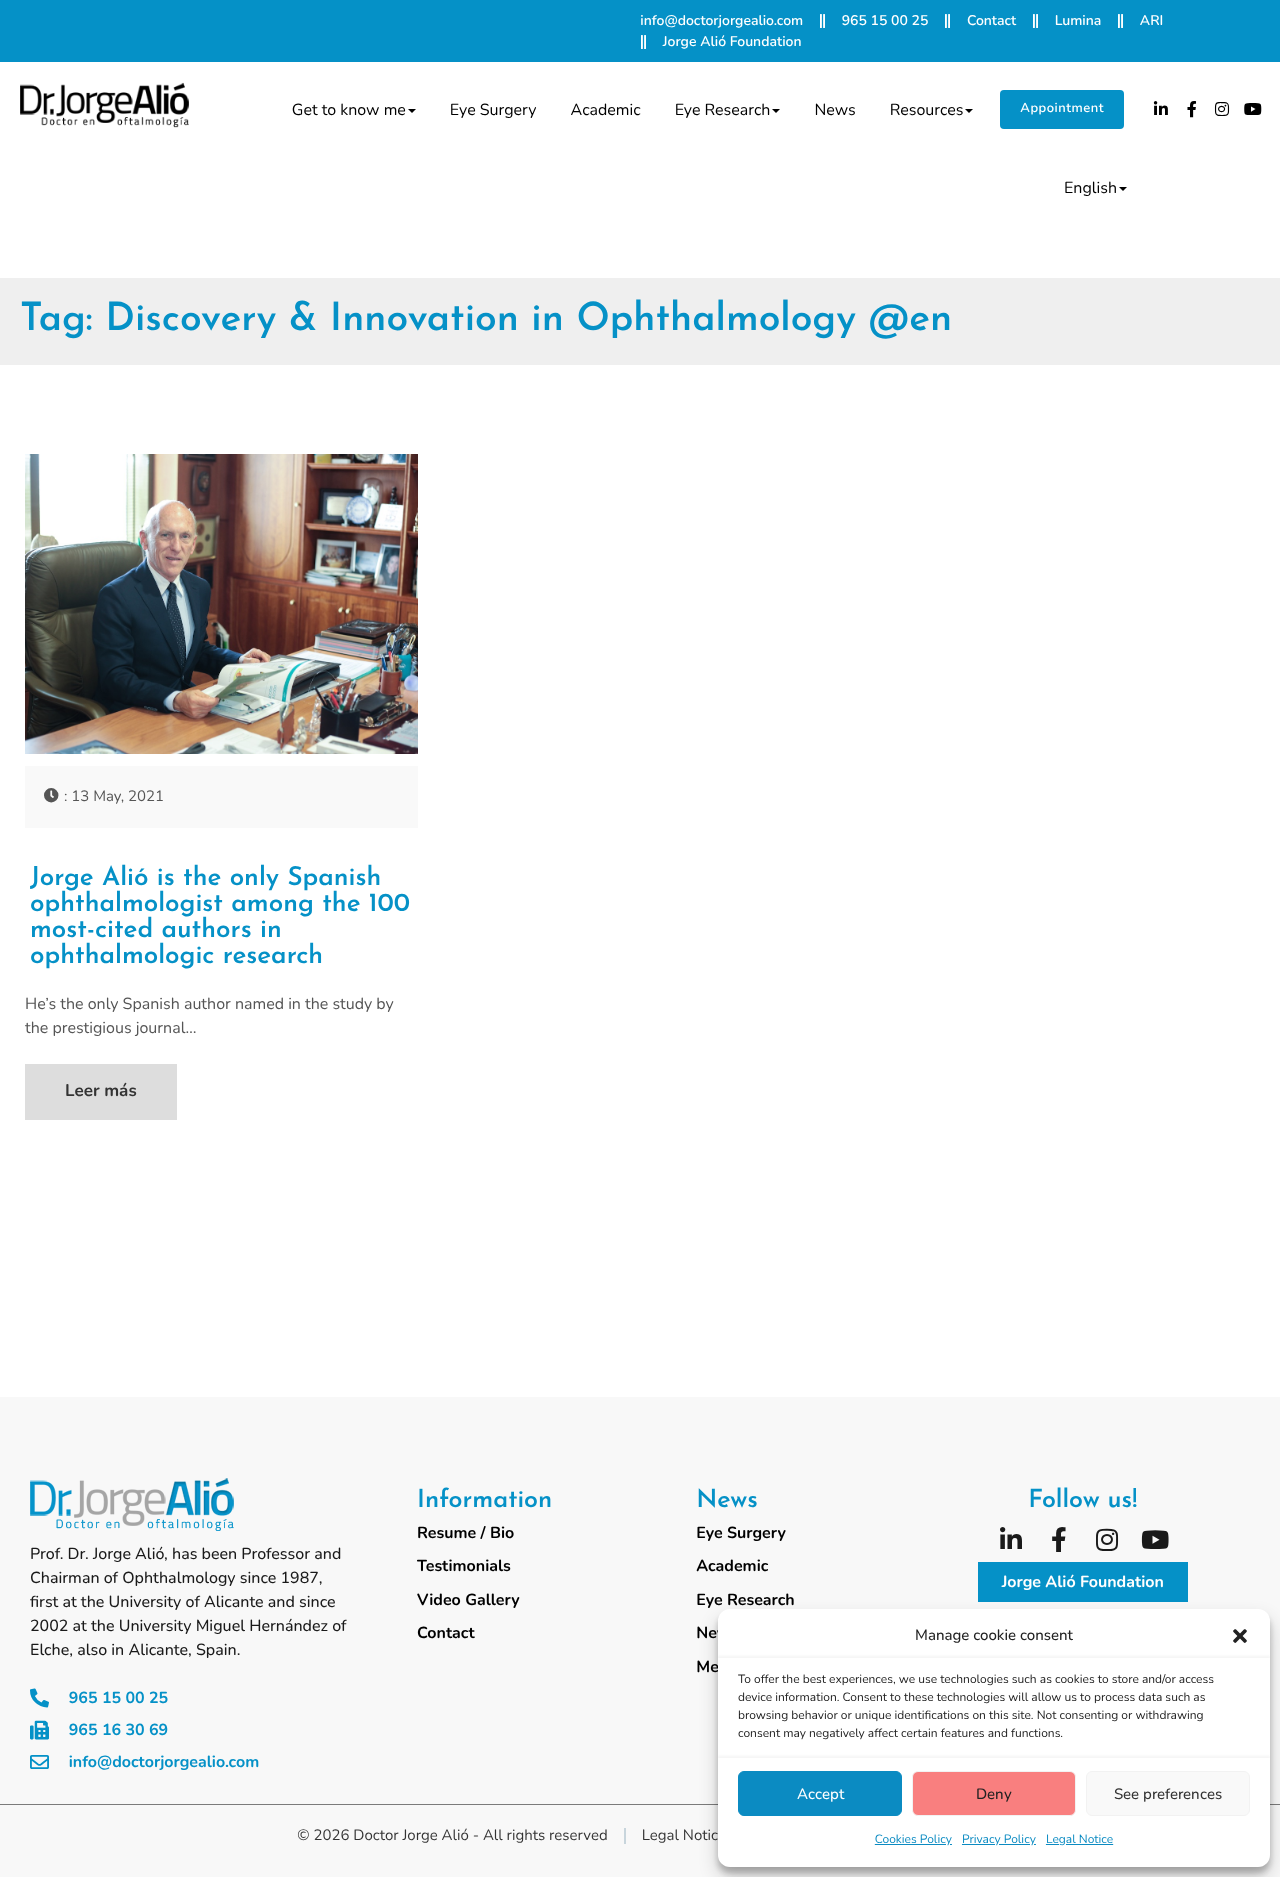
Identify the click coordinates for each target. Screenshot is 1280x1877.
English (1090, 188)
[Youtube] (1253, 109)
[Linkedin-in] (1161, 109)
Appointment (1062, 108)
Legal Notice (1079, 1840)
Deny (994, 1794)
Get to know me (349, 110)
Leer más (101, 1091)
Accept (820, 1794)
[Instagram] (1223, 109)
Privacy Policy (999, 1840)
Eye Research (723, 110)
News (834, 110)
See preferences (1168, 1794)
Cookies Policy (913, 1840)
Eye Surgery (493, 110)
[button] (1240, 1636)
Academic (606, 110)
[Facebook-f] (1192, 109)
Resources (927, 110)
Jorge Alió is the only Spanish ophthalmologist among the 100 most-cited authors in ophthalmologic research (220, 918)
